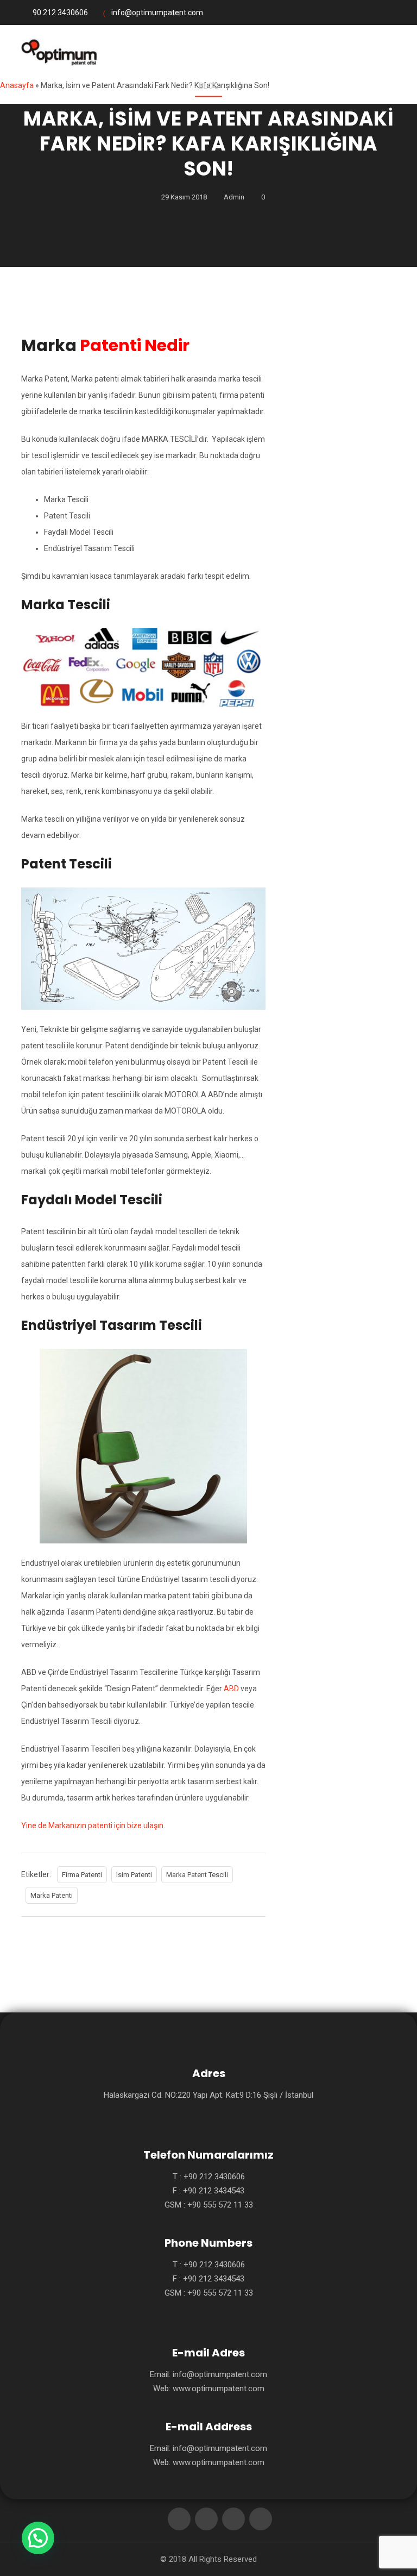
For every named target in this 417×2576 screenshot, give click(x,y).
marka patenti (52, 1895)
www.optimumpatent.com (219, 2389)
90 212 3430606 (60, 12)
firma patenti (82, 1875)
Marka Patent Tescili (197, 1875)
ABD (231, 1689)
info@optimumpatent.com (157, 12)
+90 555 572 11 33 (220, 2205)
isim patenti (134, 1875)
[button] (38, 2538)
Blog (209, 86)
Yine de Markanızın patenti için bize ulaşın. (93, 1825)
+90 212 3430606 (214, 2177)
